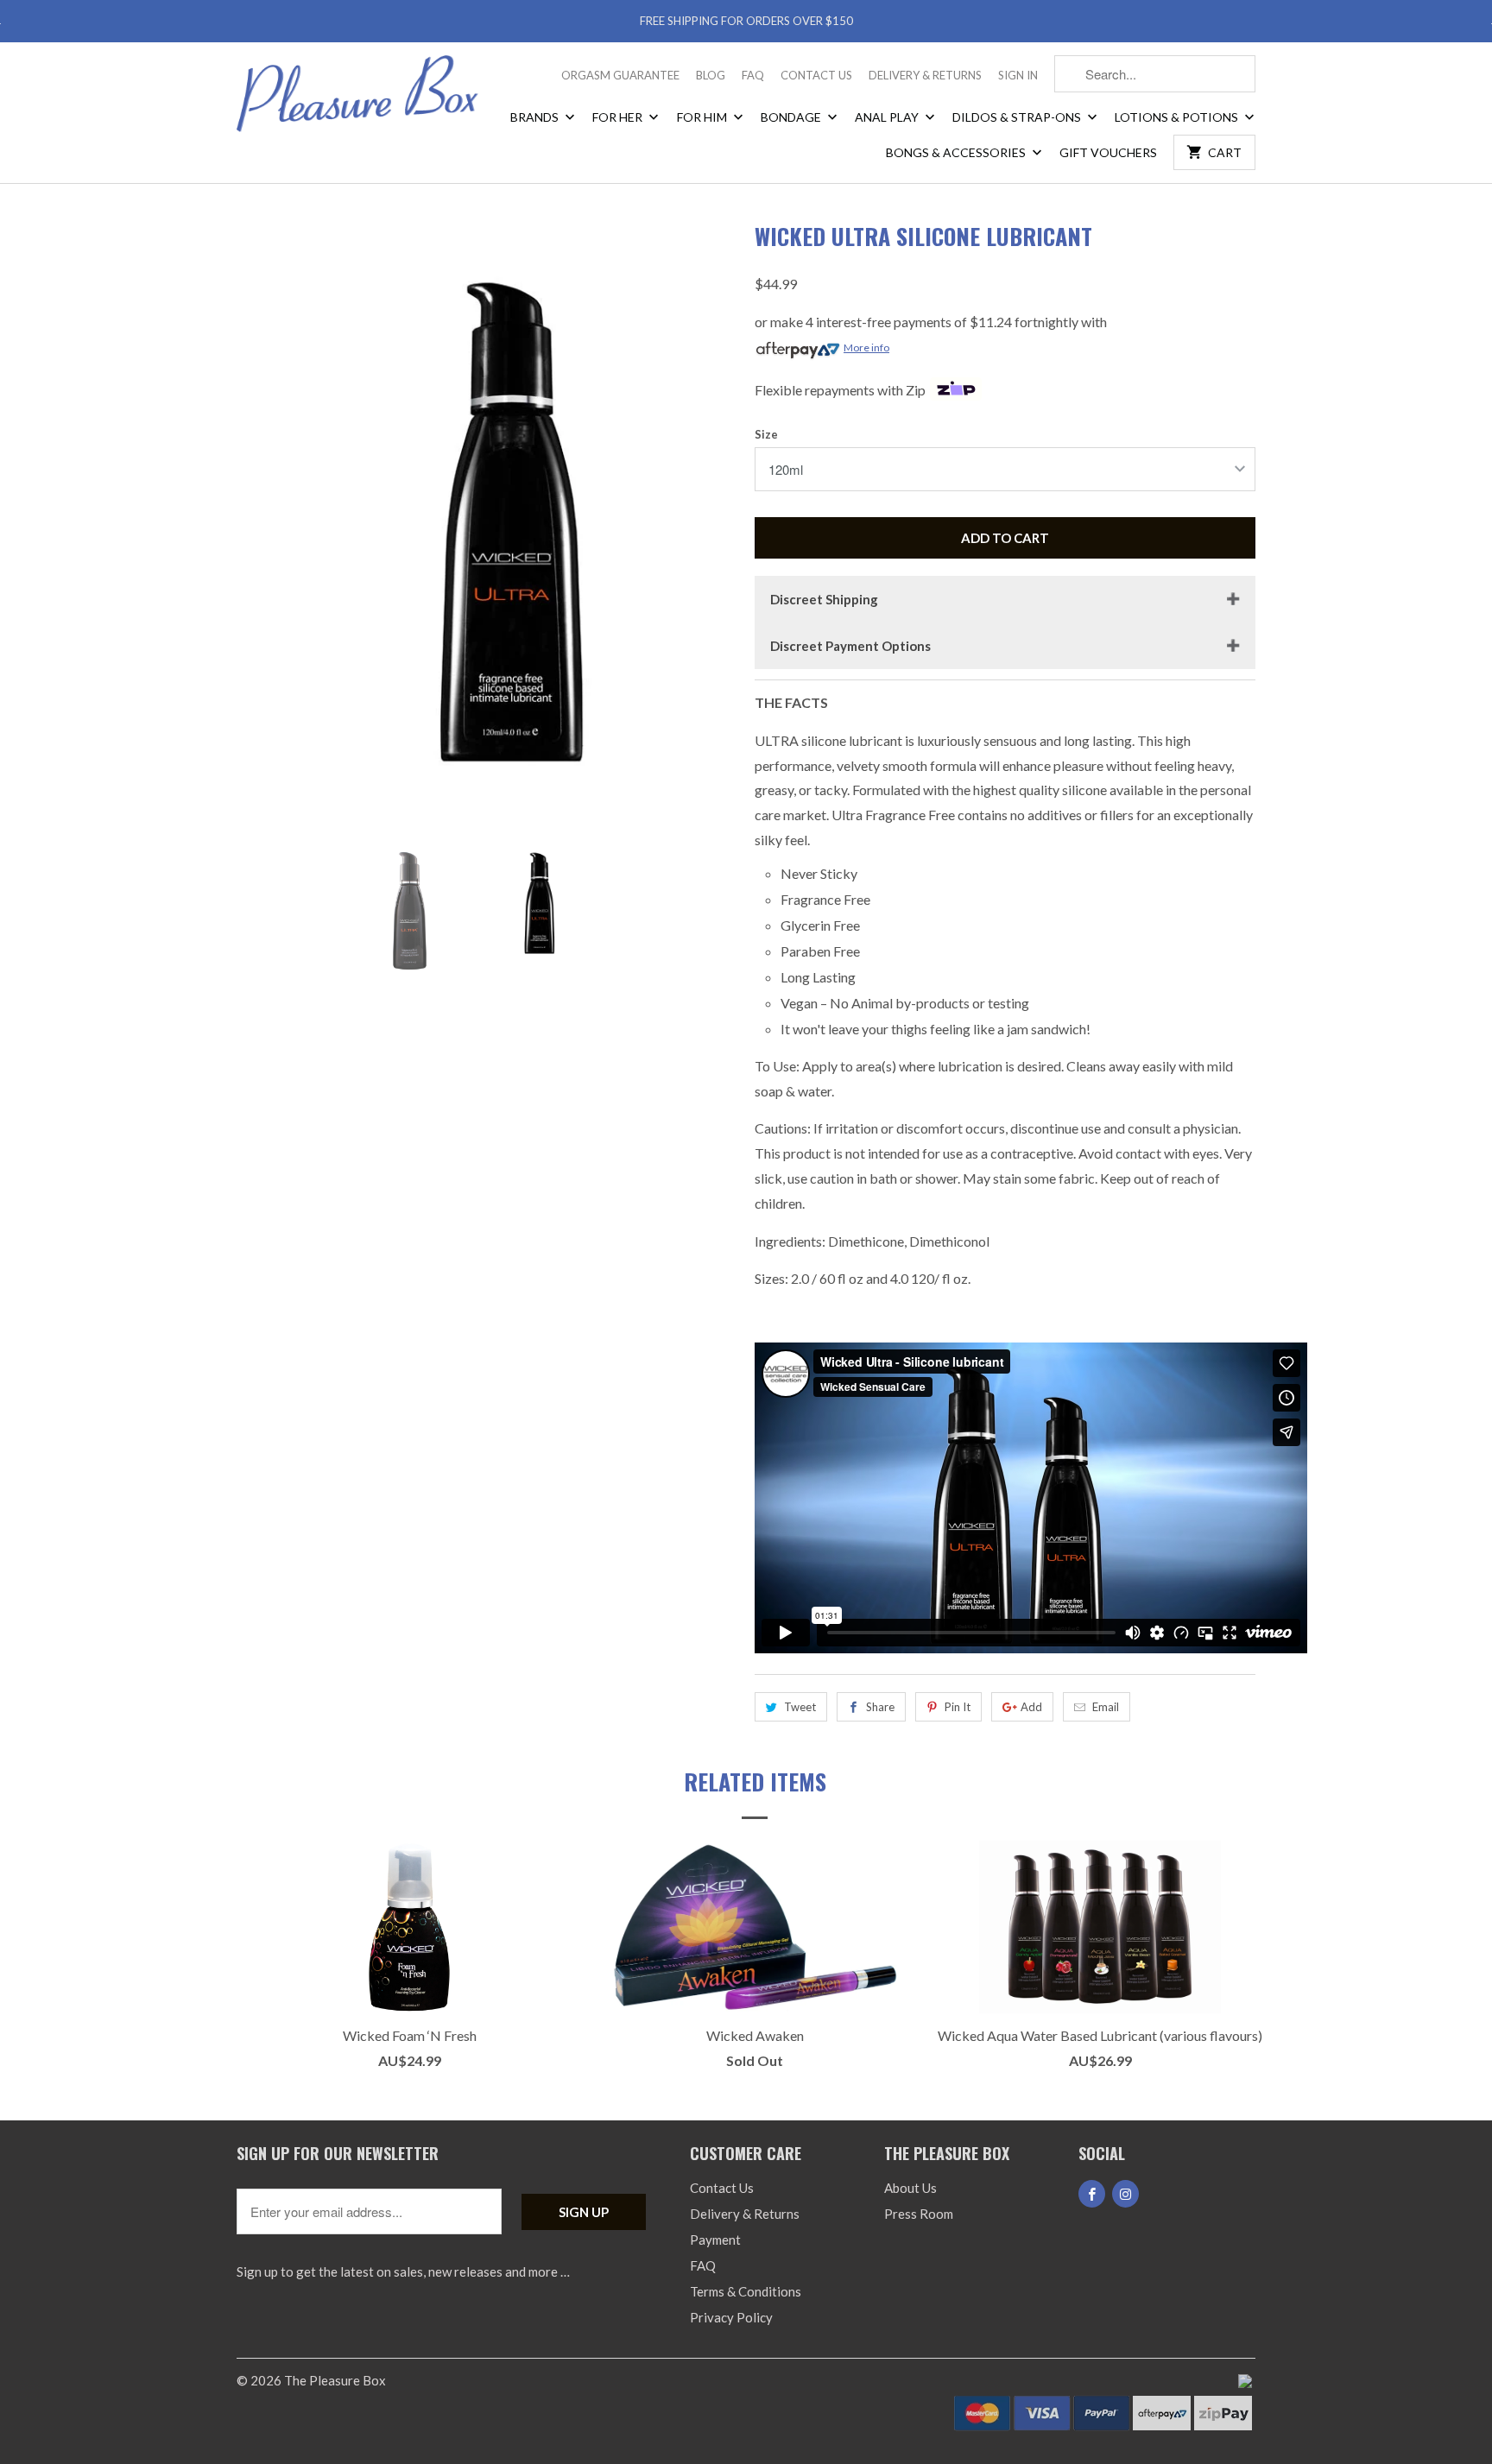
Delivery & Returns (925, 75)
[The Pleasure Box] (357, 100)
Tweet (800, 1707)
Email (1106, 1707)
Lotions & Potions (1178, 117)
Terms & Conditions (746, 2291)
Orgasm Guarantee (620, 75)
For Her (619, 117)
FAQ (753, 75)
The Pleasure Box (335, 2380)
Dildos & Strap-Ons (1018, 117)
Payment (715, 2240)
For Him (703, 117)
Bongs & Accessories (957, 152)
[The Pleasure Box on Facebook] (1092, 2194)
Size (766, 434)
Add (1031, 1707)
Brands (536, 117)
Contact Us (816, 75)
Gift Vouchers (1108, 152)
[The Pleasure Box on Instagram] (1125, 2194)
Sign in (1018, 75)
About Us (910, 2188)
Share (880, 1707)
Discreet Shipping (824, 599)
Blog (711, 75)
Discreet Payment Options (850, 646)
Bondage (792, 117)
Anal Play (888, 117)
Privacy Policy (731, 2317)
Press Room (919, 2214)
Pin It (958, 1707)
